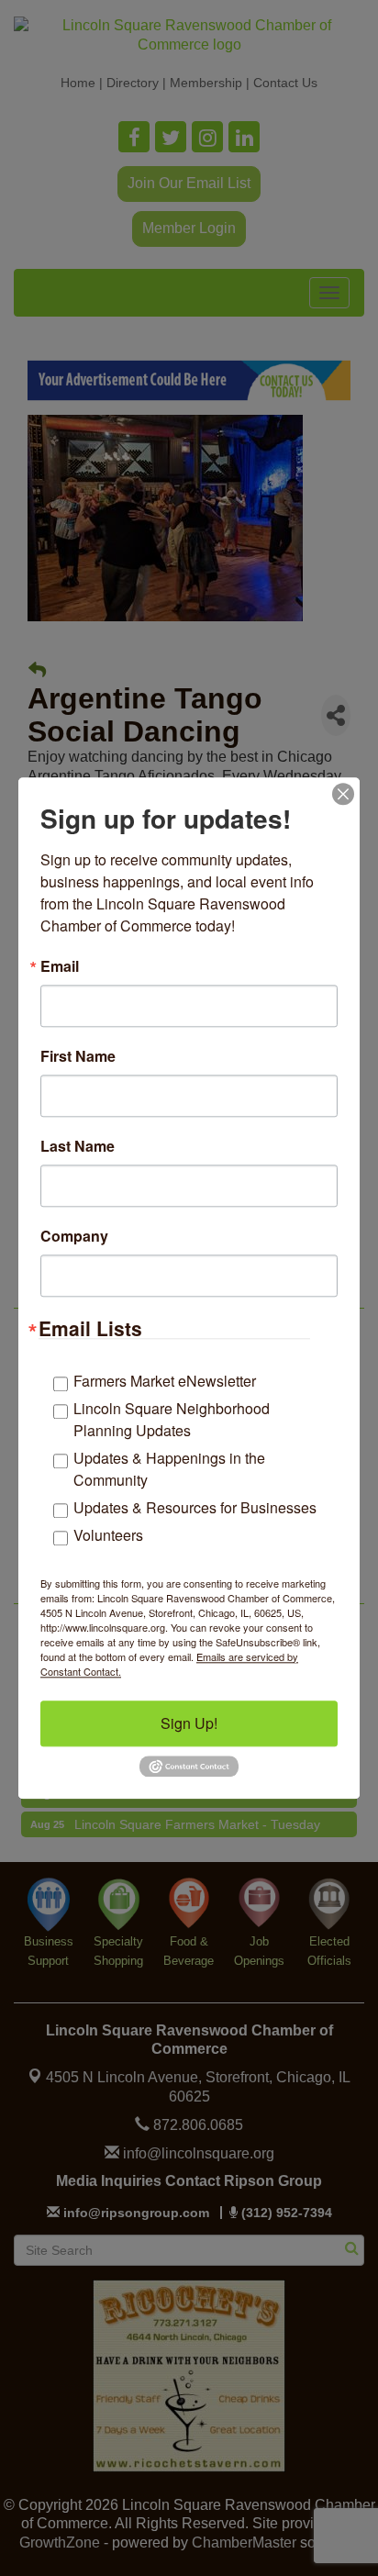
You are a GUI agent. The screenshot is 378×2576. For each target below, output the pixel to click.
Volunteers (108, 1535)
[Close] (343, 794)
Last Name (78, 1146)
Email (60, 966)
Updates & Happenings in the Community (169, 1469)
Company (74, 1236)
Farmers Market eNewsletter (165, 1381)
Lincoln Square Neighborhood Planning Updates (172, 1419)
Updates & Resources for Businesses (195, 1507)
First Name (78, 1056)
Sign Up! (189, 1723)
